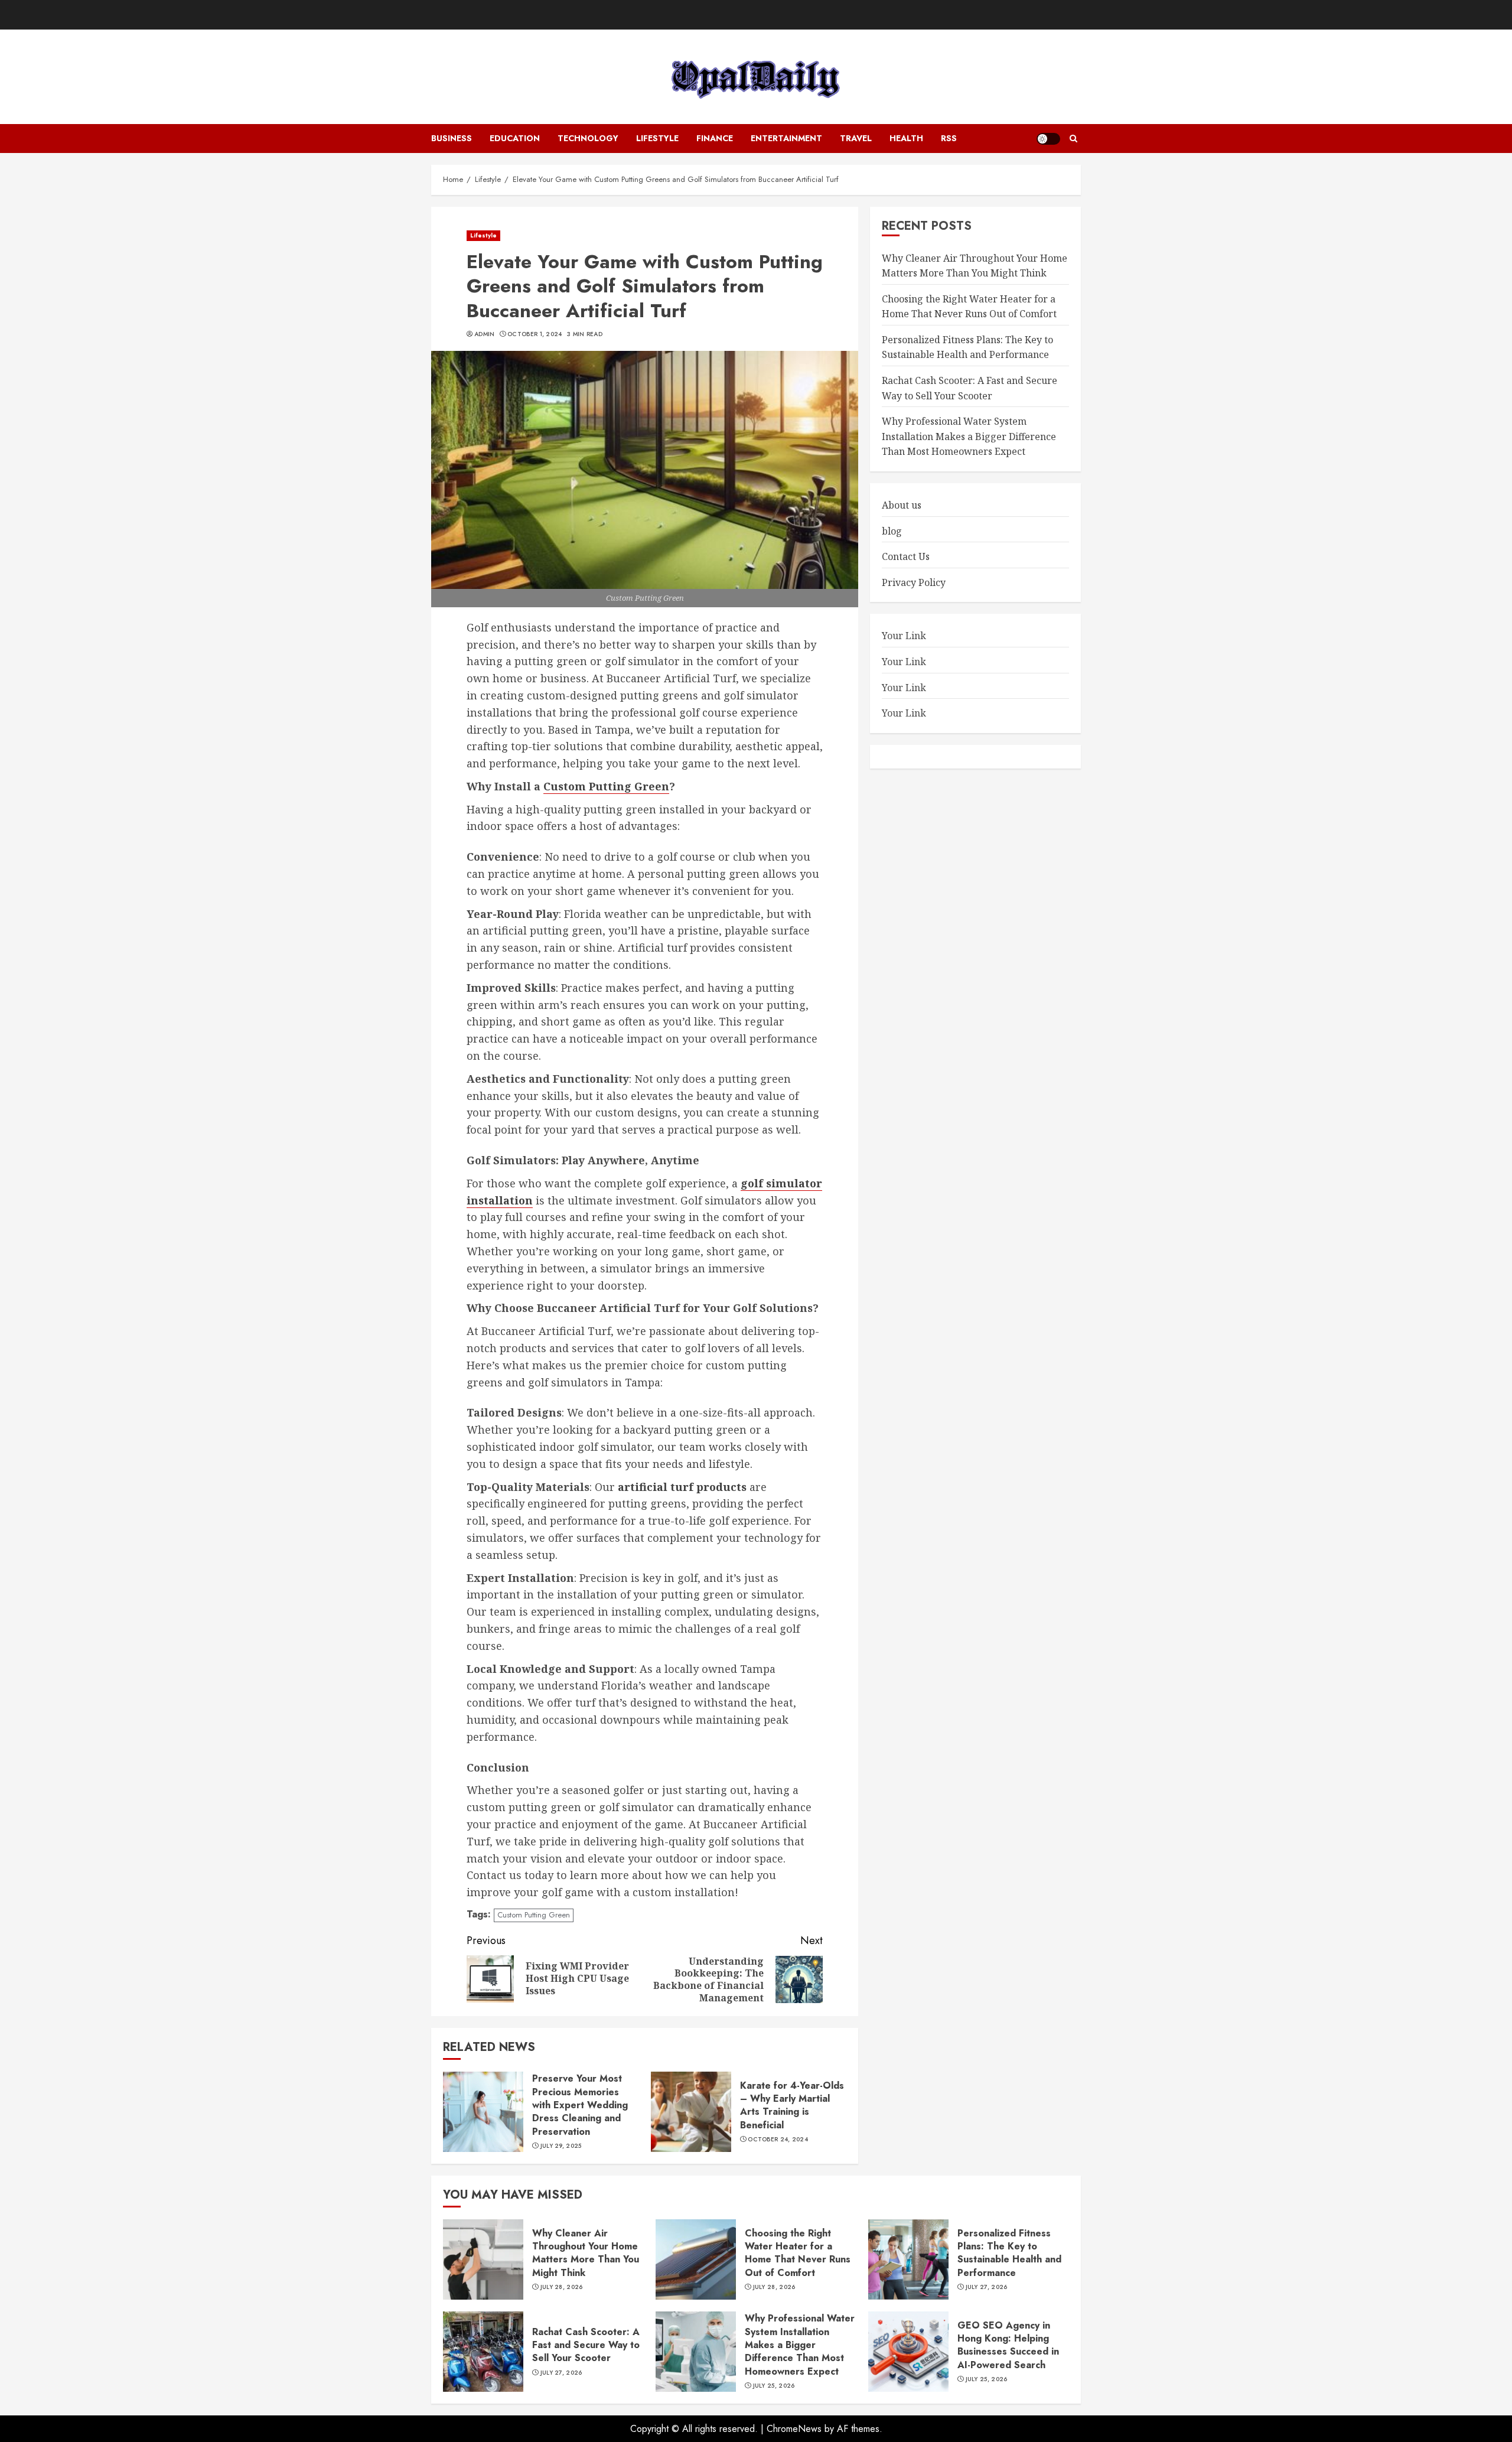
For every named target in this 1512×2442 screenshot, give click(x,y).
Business (452, 138)
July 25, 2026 (774, 2386)
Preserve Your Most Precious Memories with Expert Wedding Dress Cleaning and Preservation (580, 2105)
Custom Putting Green (534, 1915)
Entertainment (786, 138)
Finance (715, 138)
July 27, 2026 (987, 2287)
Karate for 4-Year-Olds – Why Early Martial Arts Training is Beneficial (792, 2105)
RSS (949, 138)
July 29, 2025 (561, 2146)
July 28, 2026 (562, 2287)
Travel (856, 138)
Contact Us (906, 557)
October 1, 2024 (535, 334)
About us (902, 505)
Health (906, 138)
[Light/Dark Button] (1048, 139)
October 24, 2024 (778, 2140)
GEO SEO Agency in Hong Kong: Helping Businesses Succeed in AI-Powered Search (1008, 2345)
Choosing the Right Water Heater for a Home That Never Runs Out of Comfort (798, 2253)
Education (515, 138)
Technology (588, 138)
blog (892, 531)
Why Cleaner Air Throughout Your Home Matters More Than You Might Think (975, 266)
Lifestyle (657, 138)
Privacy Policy (914, 582)
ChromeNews (794, 2429)
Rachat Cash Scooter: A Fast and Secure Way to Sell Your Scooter (586, 2345)
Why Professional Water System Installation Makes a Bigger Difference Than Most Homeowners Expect (969, 437)
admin (485, 334)
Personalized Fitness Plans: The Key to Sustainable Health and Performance (1009, 2253)
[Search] (1073, 139)
